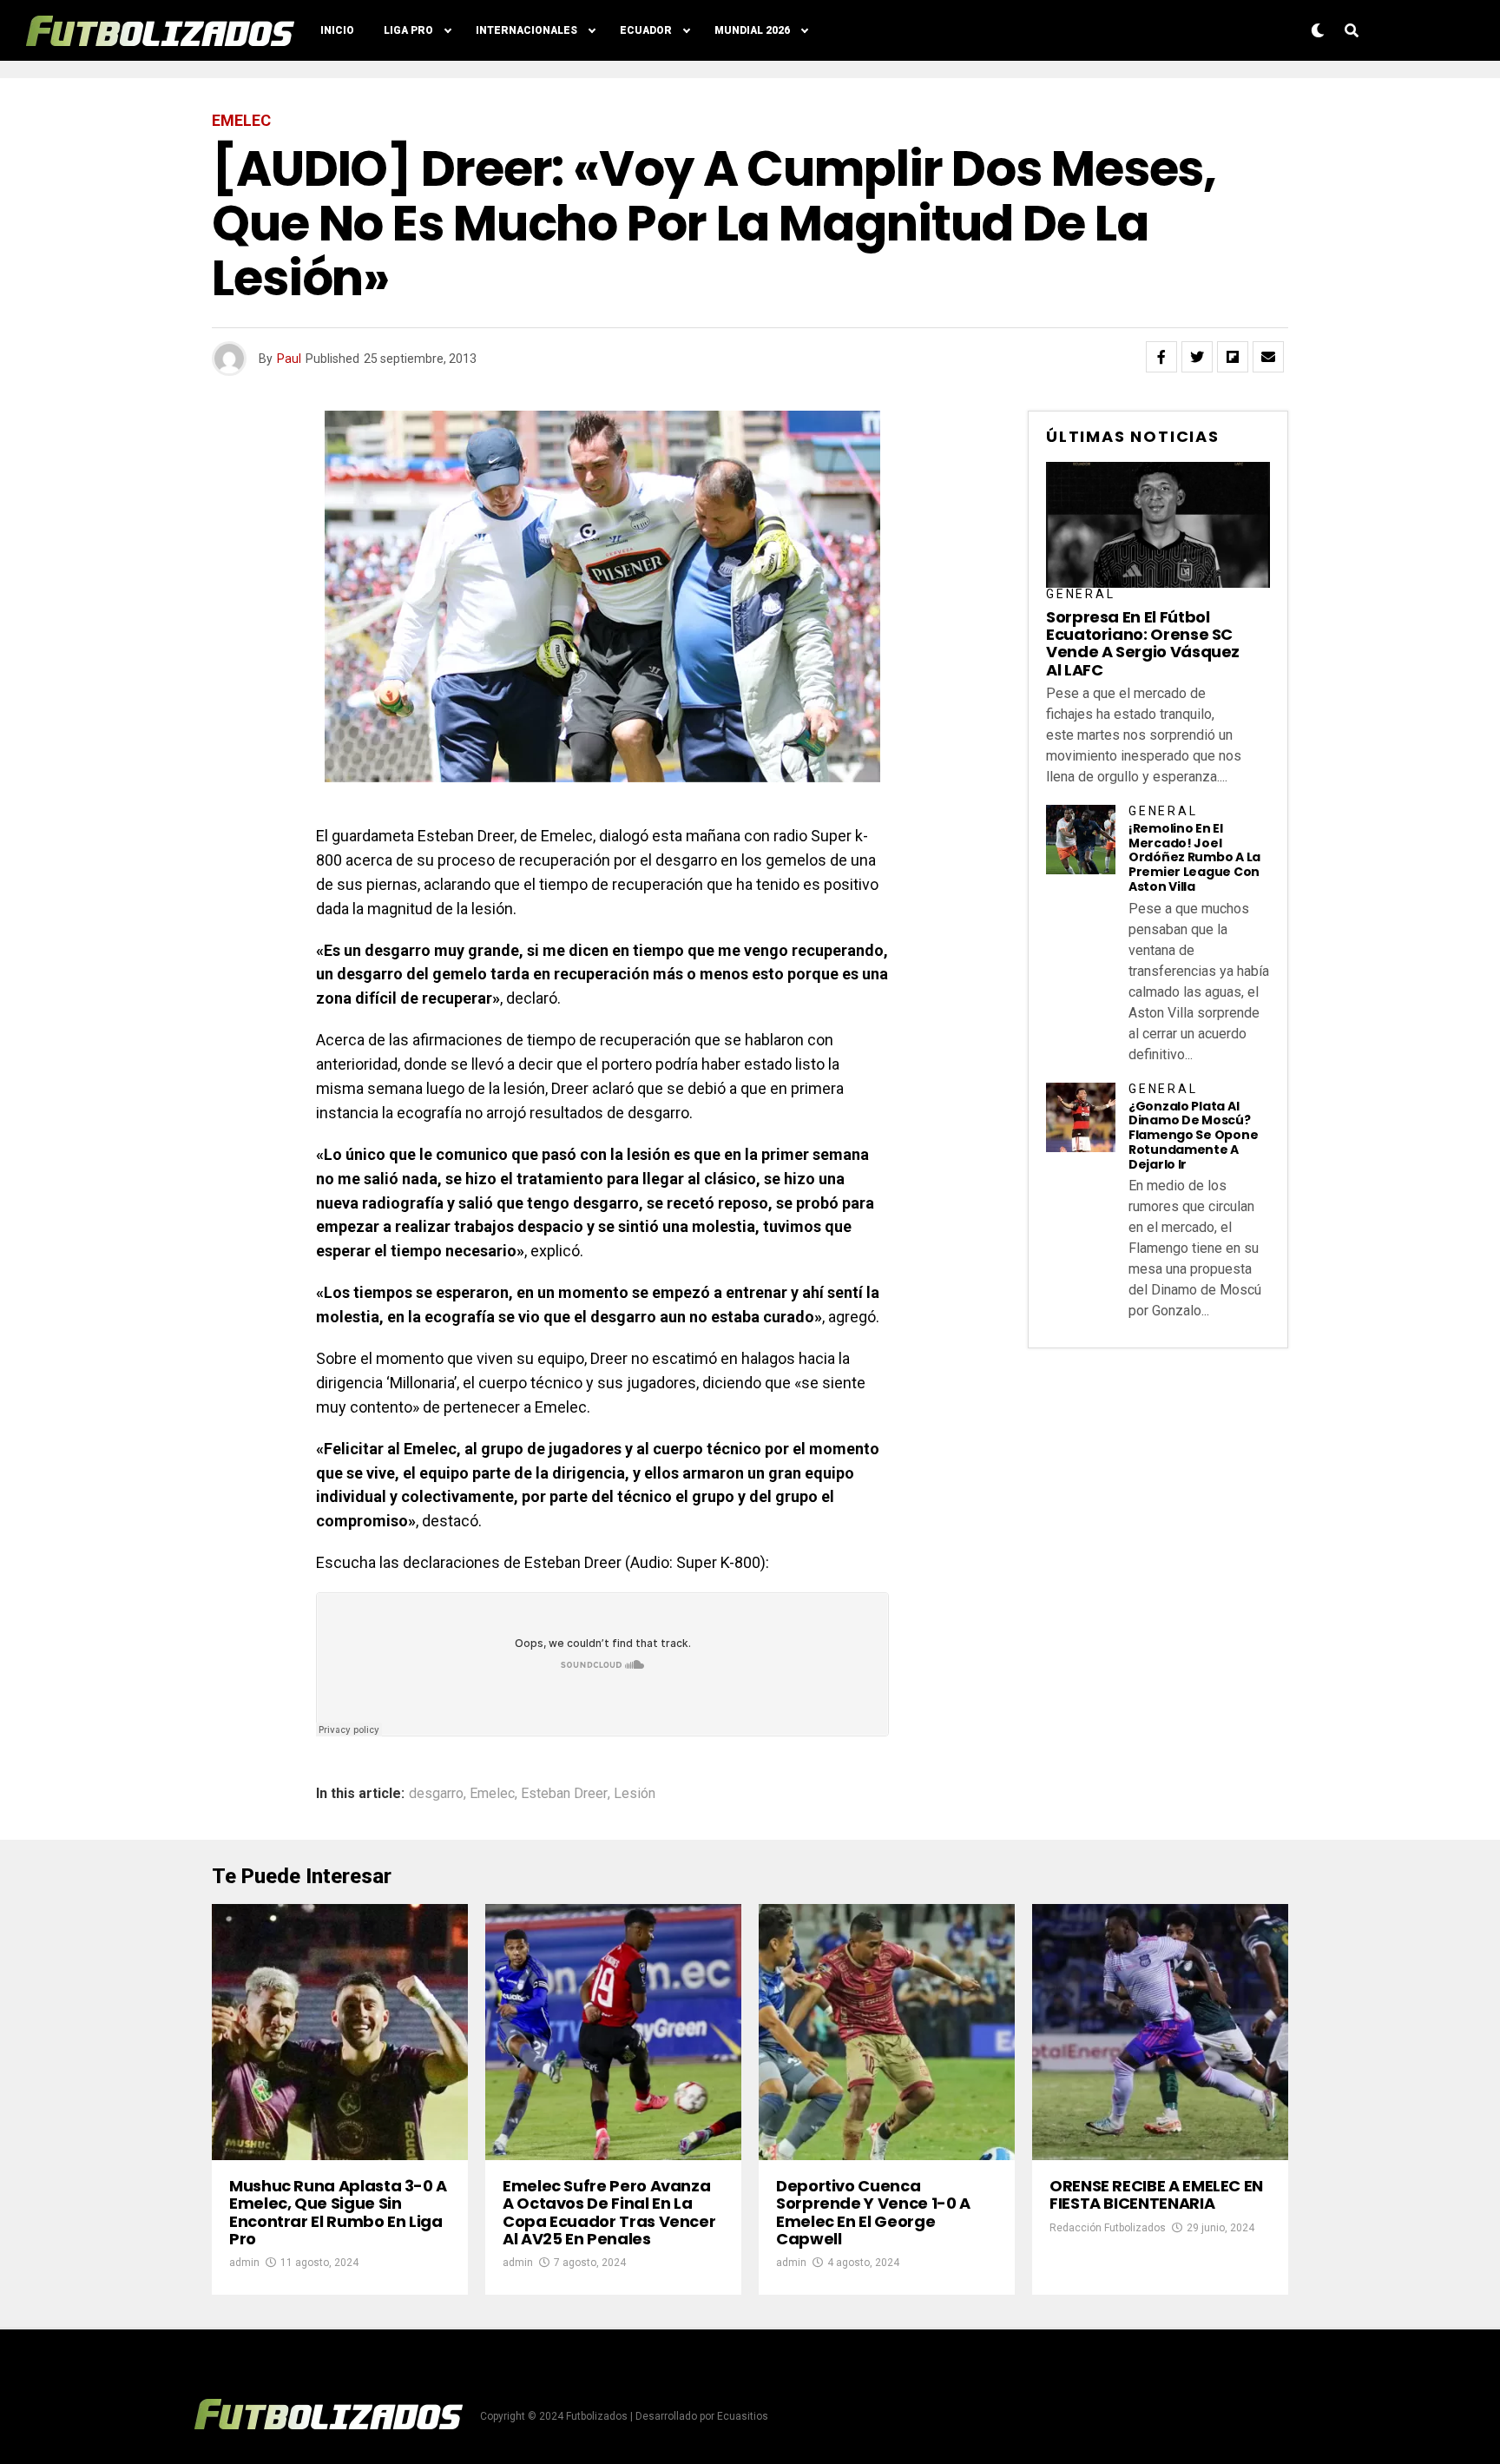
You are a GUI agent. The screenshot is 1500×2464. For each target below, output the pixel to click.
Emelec (492, 1794)
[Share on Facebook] (1161, 357)
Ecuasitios (743, 2416)
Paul (289, 359)
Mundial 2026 (752, 30)
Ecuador (646, 30)
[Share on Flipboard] (1233, 357)
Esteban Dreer (564, 1794)
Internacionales (526, 30)
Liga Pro (408, 30)
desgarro (436, 1794)
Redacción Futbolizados (1108, 2228)
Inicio (337, 30)
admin (244, 2263)
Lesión (635, 1794)
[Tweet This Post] (1197, 357)
